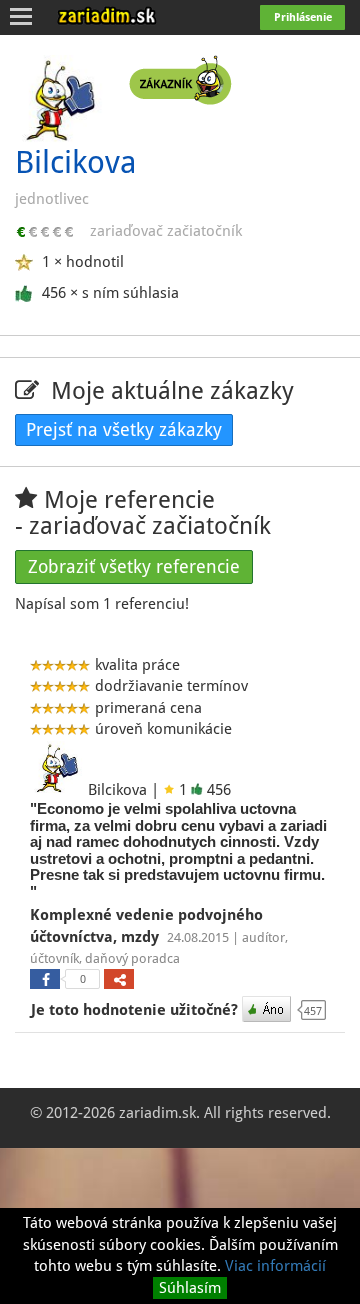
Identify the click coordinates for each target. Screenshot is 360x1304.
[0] (45, 979)
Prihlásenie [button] (303, 17)
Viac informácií (275, 1266)
